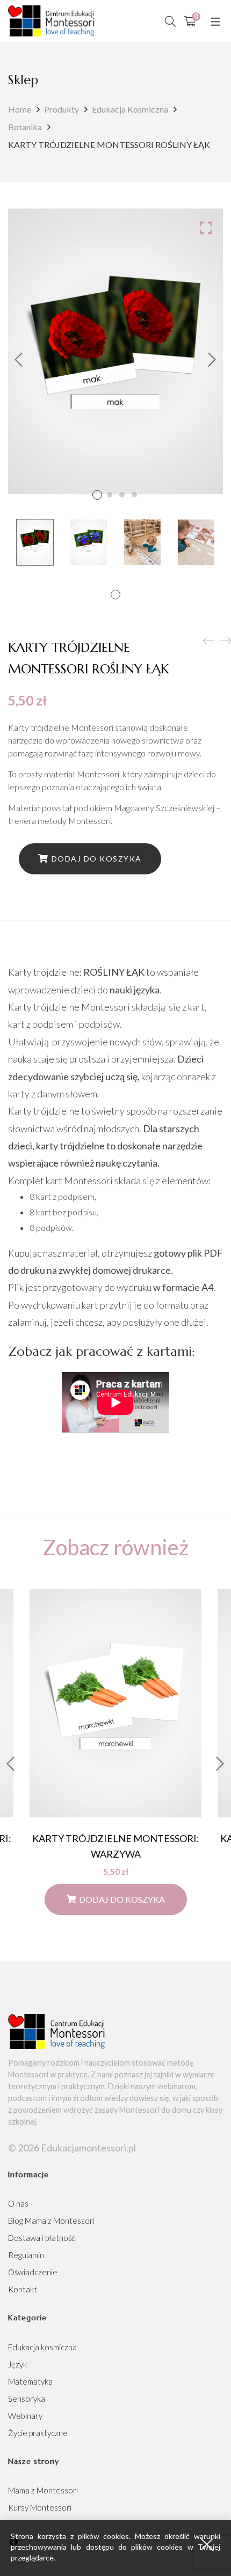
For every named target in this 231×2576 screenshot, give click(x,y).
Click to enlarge (206, 227)
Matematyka (30, 2381)
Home (20, 109)
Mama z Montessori (43, 2490)
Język (17, 2364)
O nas (18, 2203)
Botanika (25, 127)
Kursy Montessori (40, 2507)
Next (212, 360)
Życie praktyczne (38, 2433)
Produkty (62, 109)
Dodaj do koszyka (97, 859)
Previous (19, 360)
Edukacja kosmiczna (130, 109)
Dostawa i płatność (42, 2238)
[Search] (170, 21)
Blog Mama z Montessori (51, 2221)
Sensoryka (27, 2399)
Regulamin (26, 2255)
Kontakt (23, 2289)
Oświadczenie (33, 2272)
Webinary (25, 2416)
